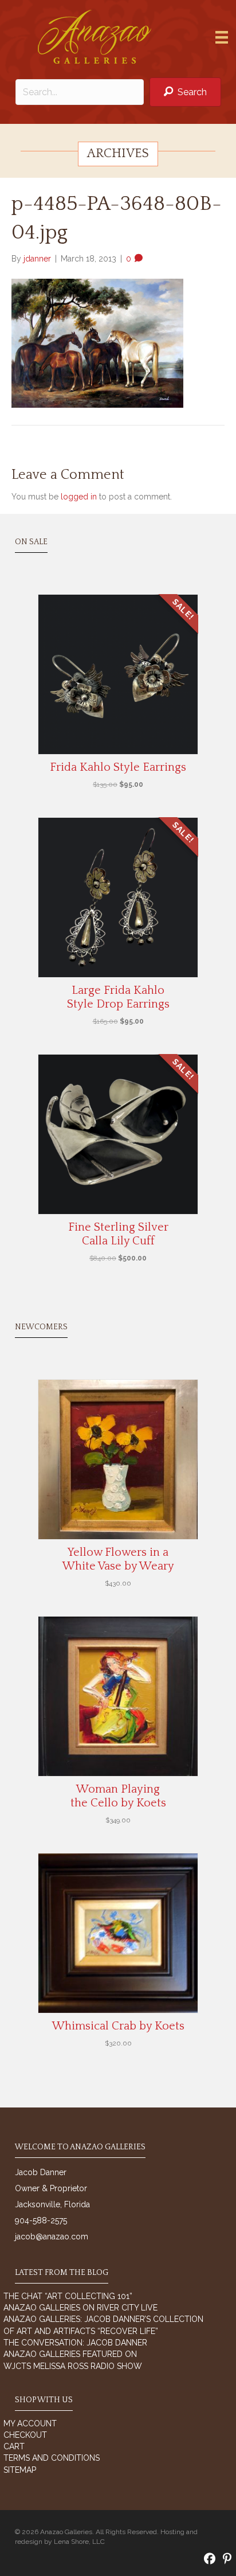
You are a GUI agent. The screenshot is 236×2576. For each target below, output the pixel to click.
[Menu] (222, 37)
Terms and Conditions (52, 2458)
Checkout (25, 2435)
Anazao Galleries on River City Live (80, 2308)
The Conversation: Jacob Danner (75, 2343)
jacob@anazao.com (52, 2237)
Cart (14, 2446)
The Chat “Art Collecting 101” (68, 2296)
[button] (185, 92)
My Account (30, 2423)
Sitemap (20, 2470)
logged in (79, 497)
